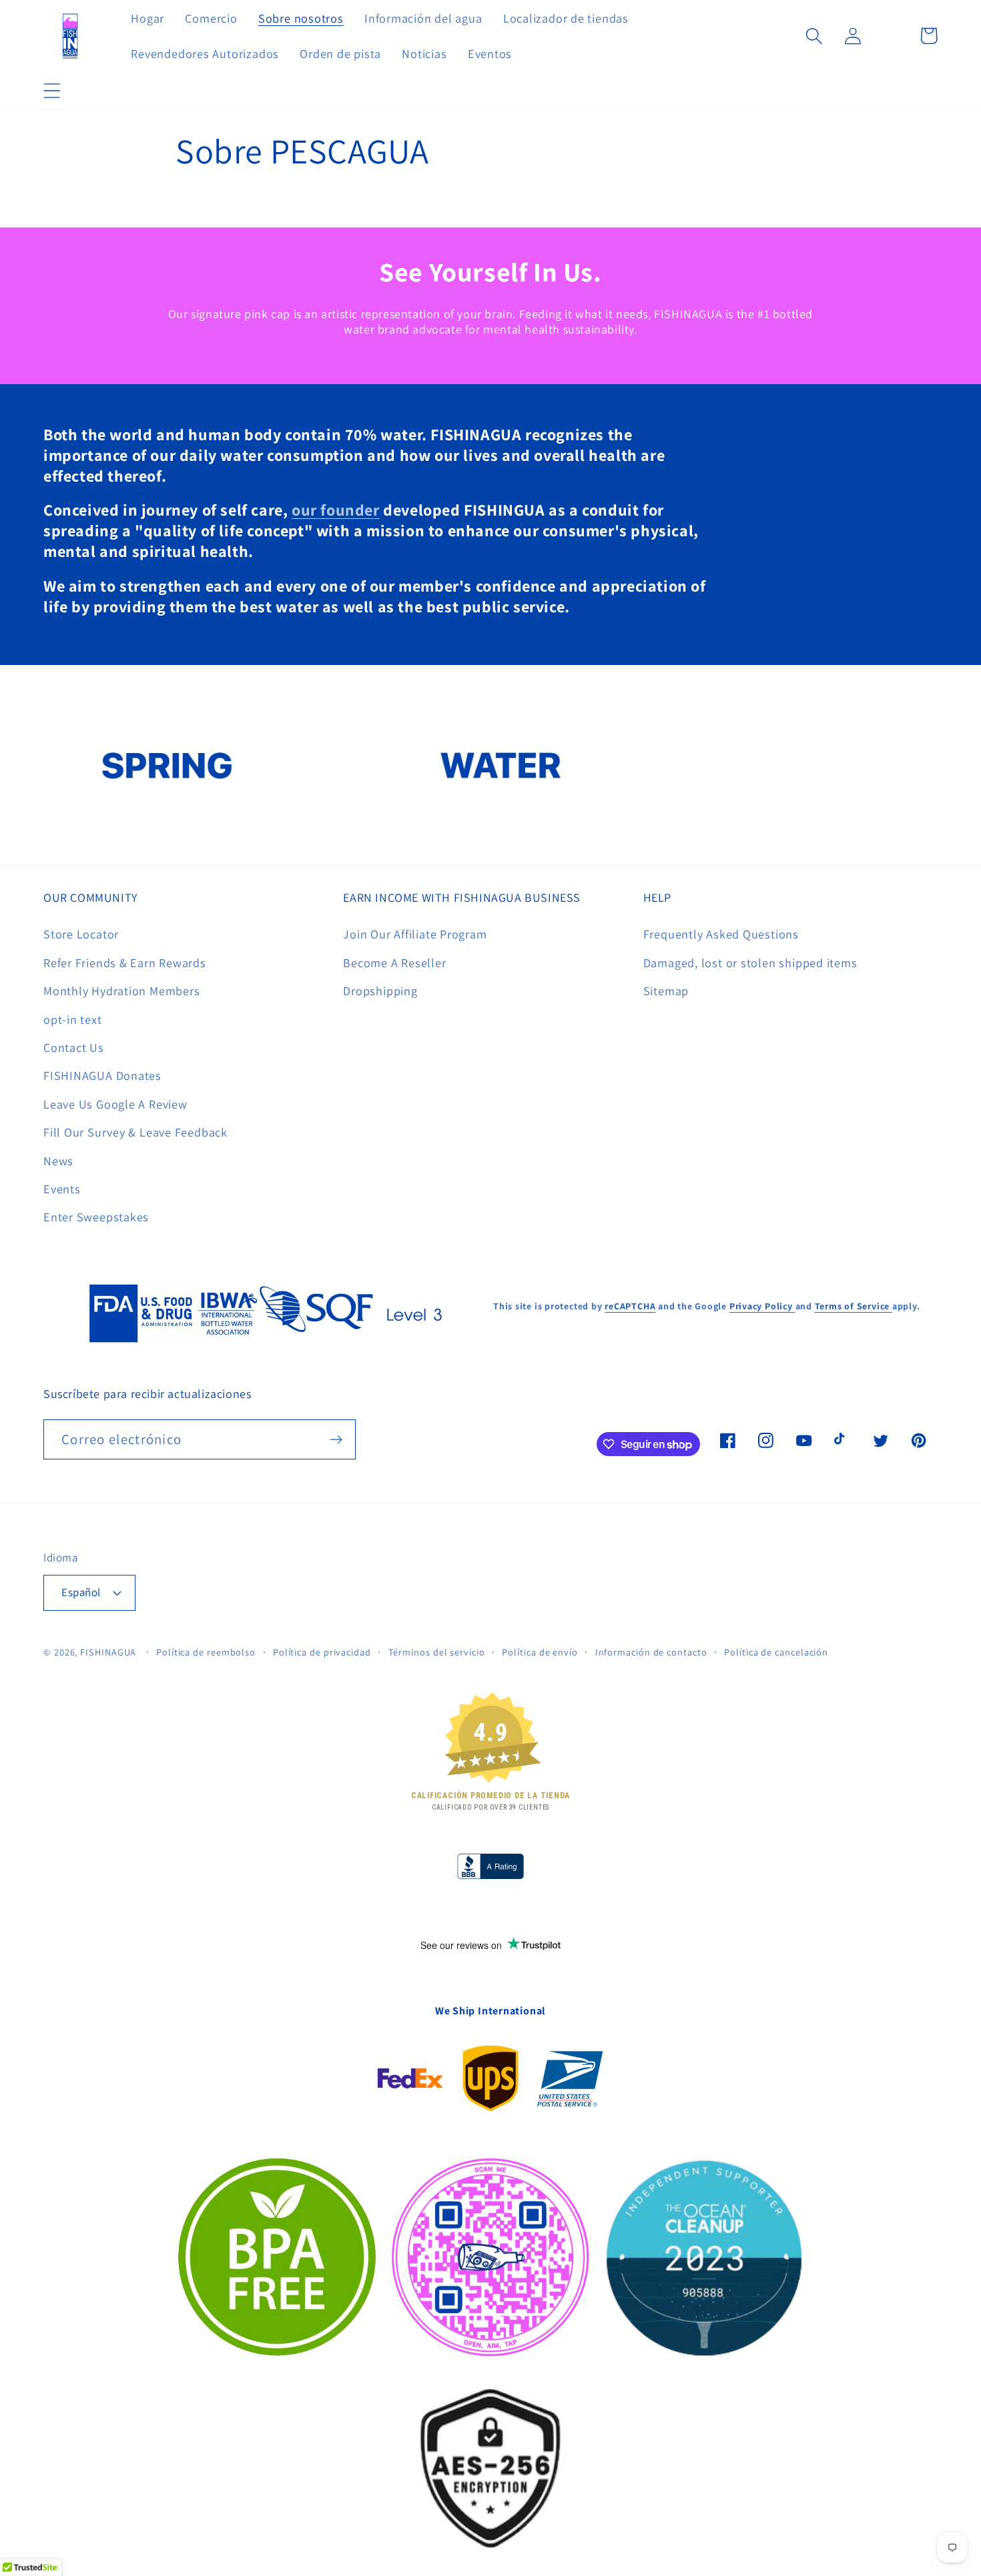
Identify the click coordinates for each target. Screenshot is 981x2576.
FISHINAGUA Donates (102, 1075)
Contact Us (74, 1047)
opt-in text (73, 1019)
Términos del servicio (437, 1652)
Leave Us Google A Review (115, 1104)
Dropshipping (380, 991)
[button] (52, 90)
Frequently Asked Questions (721, 934)
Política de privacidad (322, 1652)
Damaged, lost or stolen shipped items (750, 962)
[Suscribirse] (336, 1440)
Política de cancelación (776, 1652)
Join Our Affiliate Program (415, 934)
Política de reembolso (206, 1652)
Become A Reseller (394, 962)
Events (62, 1189)
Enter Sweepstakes (96, 1217)
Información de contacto (651, 1652)
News (58, 1161)
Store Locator (81, 934)
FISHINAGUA (108, 1652)
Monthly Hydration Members (122, 991)
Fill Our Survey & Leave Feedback (135, 1132)
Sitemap (666, 991)
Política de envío (540, 1652)
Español (81, 1592)
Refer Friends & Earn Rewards (125, 962)
